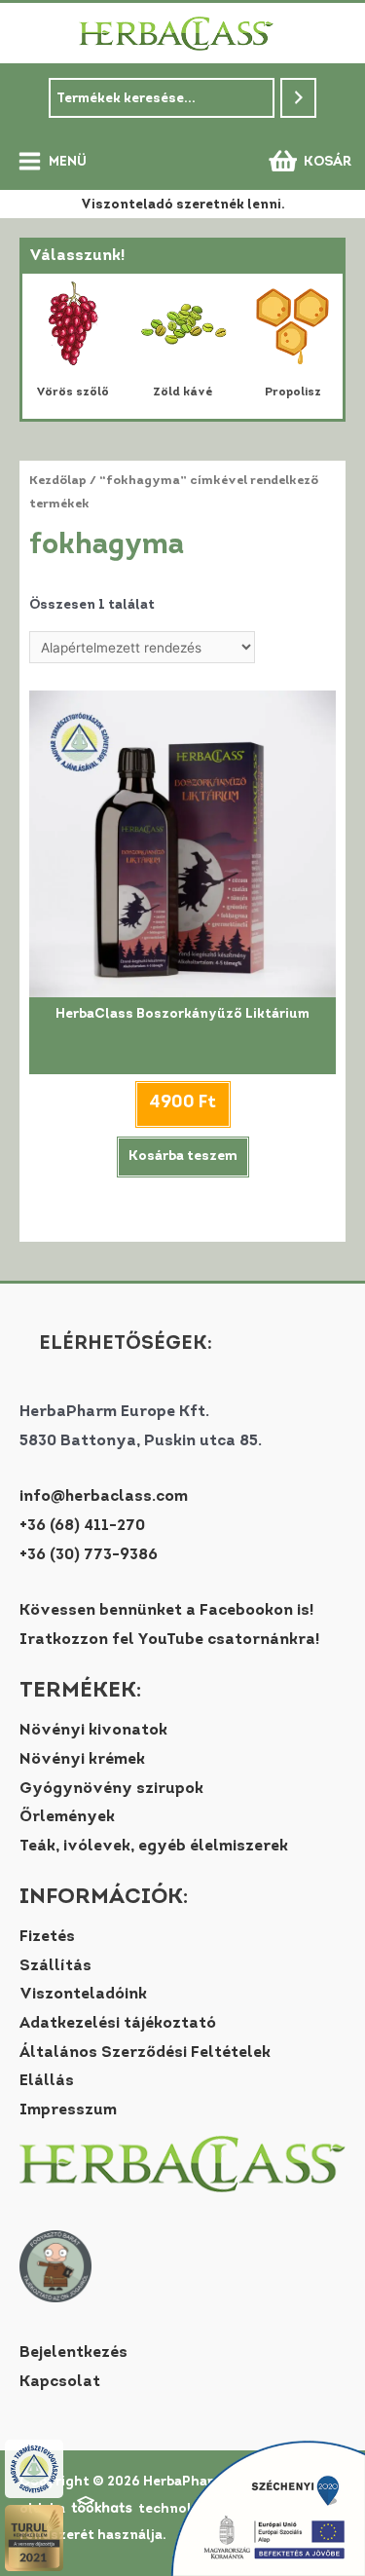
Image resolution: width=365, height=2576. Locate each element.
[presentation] (46, 347)
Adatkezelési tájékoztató (118, 2024)
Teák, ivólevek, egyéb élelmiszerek (154, 1847)
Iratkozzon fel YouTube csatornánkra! (169, 1640)
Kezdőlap (58, 481)
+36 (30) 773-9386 (89, 1555)
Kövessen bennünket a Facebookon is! (166, 1611)
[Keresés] (299, 98)
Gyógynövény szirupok (111, 1789)
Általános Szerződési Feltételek (145, 2053)
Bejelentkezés (73, 2353)
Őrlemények (67, 1817)
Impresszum (68, 2110)
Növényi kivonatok (93, 1731)
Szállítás (55, 1966)
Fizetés (47, 1937)
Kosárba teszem (183, 1157)
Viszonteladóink (83, 1995)
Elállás (47, 2081)
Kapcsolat (60, 2382)
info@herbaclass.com (104, 1497)
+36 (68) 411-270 (82, 1526)
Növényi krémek (82, 1760)
